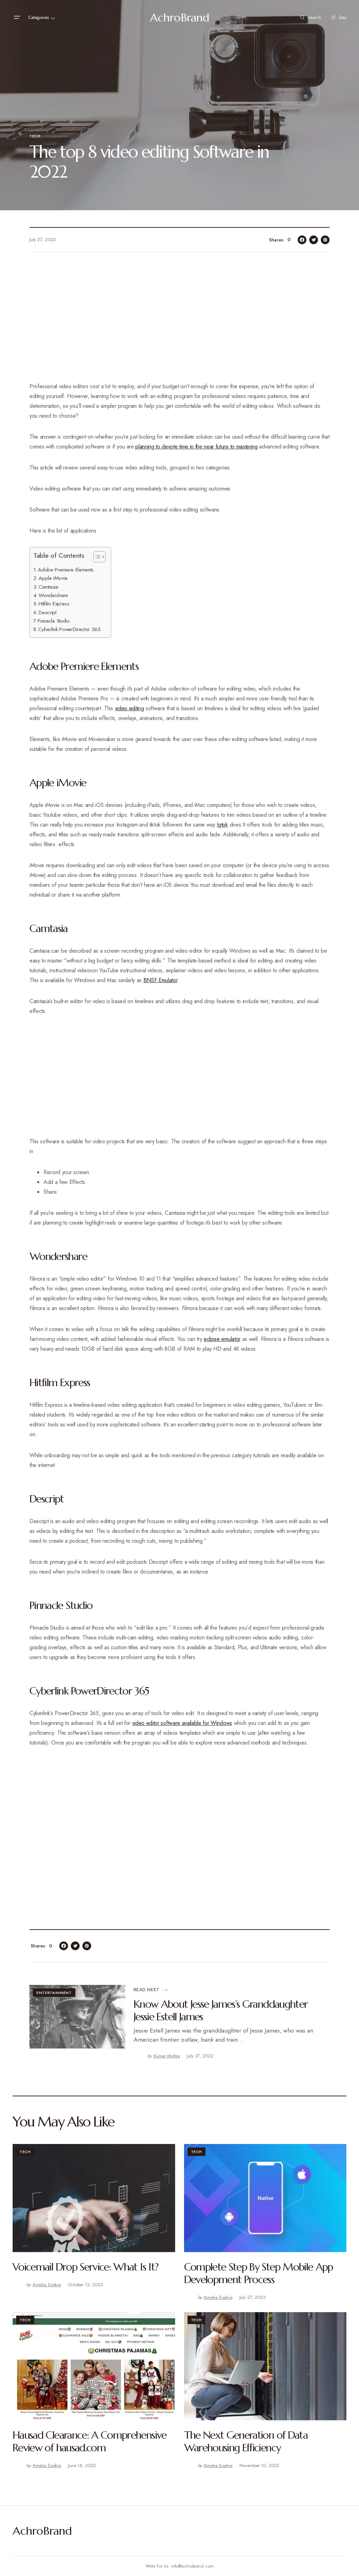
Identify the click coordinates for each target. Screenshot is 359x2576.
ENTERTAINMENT (54, 1993)
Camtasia (48, 587)
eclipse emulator (222, 1339)
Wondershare (53, 595)
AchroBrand (180, 18)
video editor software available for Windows (182, 1723)
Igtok (222, 825)
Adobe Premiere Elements (66, 570)
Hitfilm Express (54, 604)
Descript (47, 612)
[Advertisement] (179, 321)
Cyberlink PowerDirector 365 (69, 629)
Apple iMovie (53, 578)
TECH (35, 136)
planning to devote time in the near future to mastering (196, 447)
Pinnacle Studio (53, 621)
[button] (17, 18)
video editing (130, 708)
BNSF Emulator (160, 980)
